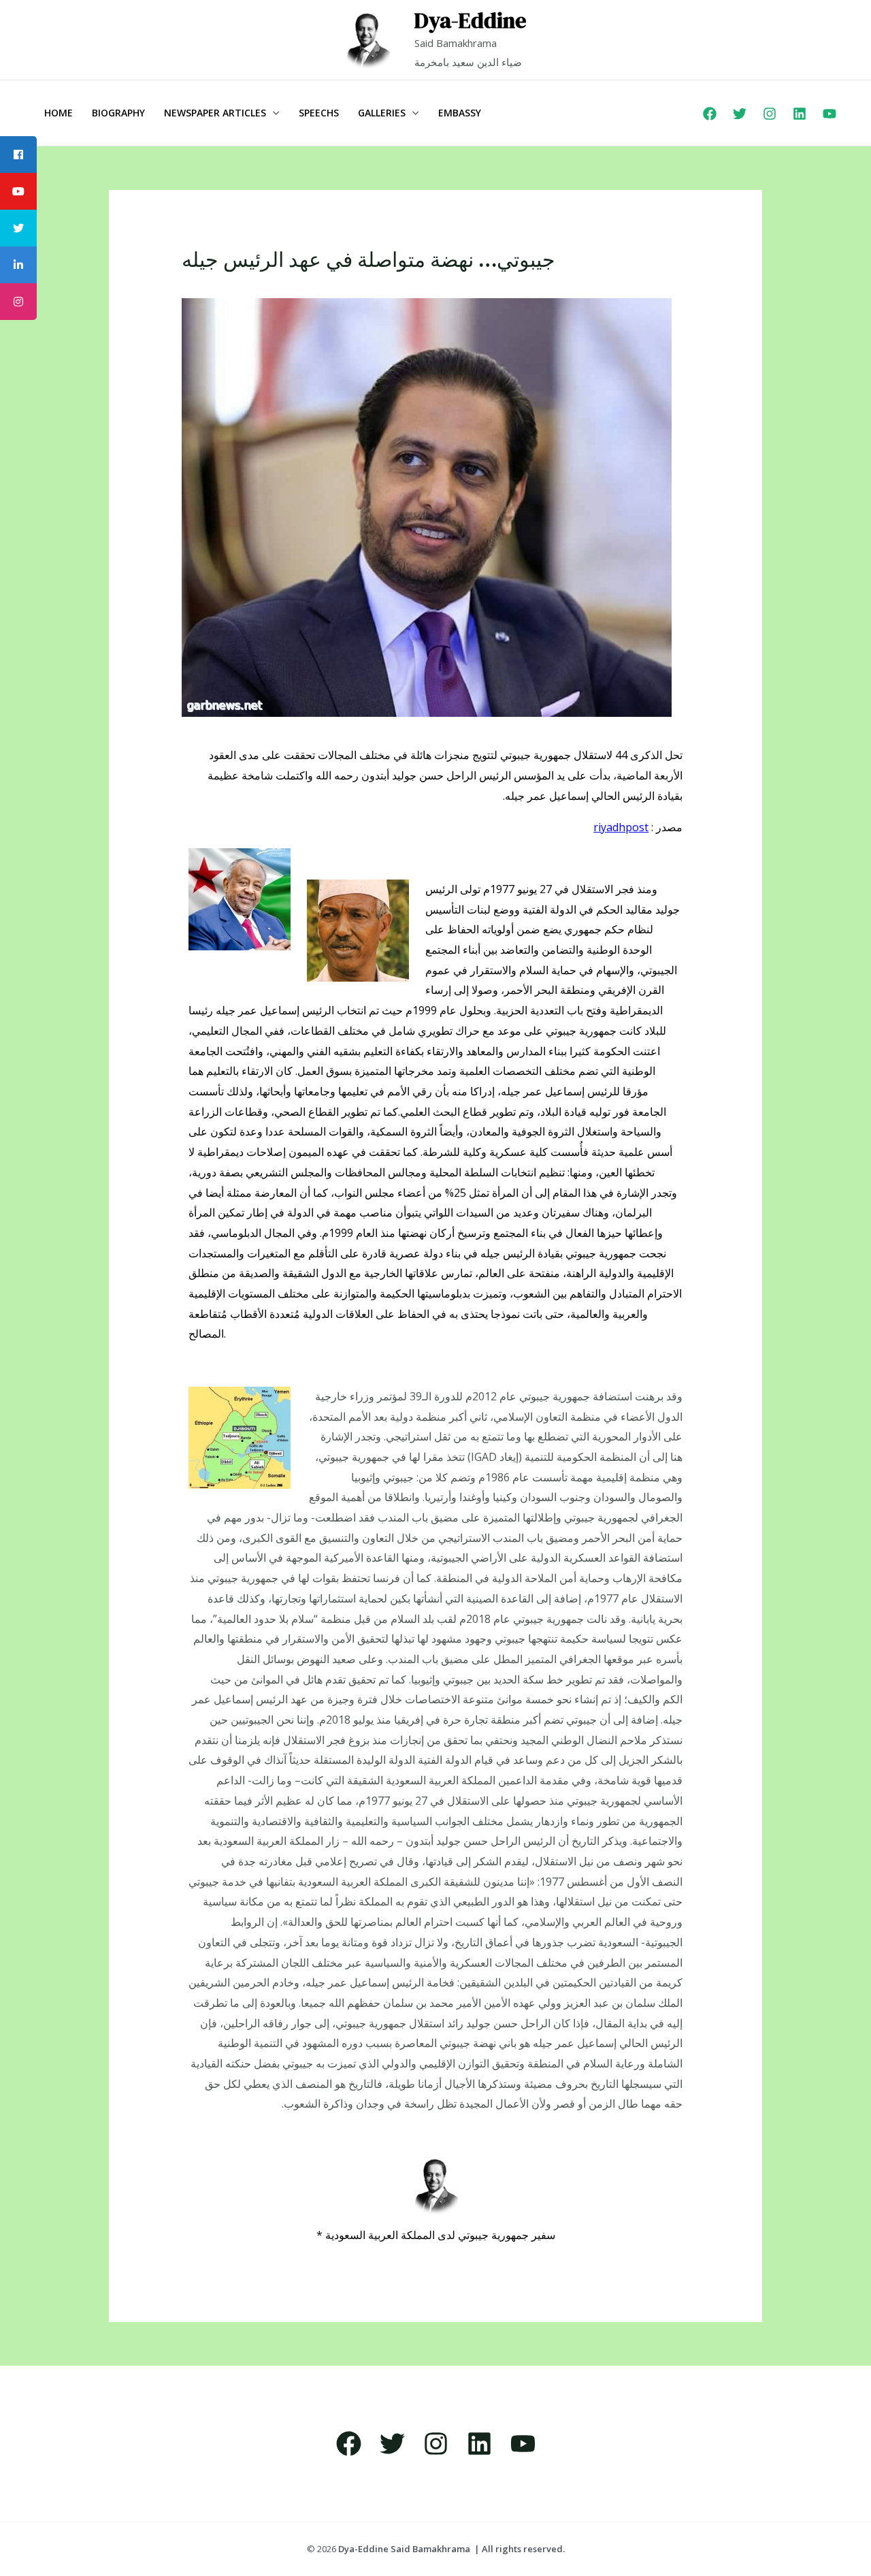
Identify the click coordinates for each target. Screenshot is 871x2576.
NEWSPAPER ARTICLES (215, 113)
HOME (59, 113)
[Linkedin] (800, 114)
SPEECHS (319, 113)
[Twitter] (740, 114)
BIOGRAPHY (118, 113)
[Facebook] (710, 114)
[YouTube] (829, 114)
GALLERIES (382, 113)
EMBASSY (460, 113)
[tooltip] (18, 155)
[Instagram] (770, 114)
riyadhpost (621, 827)
